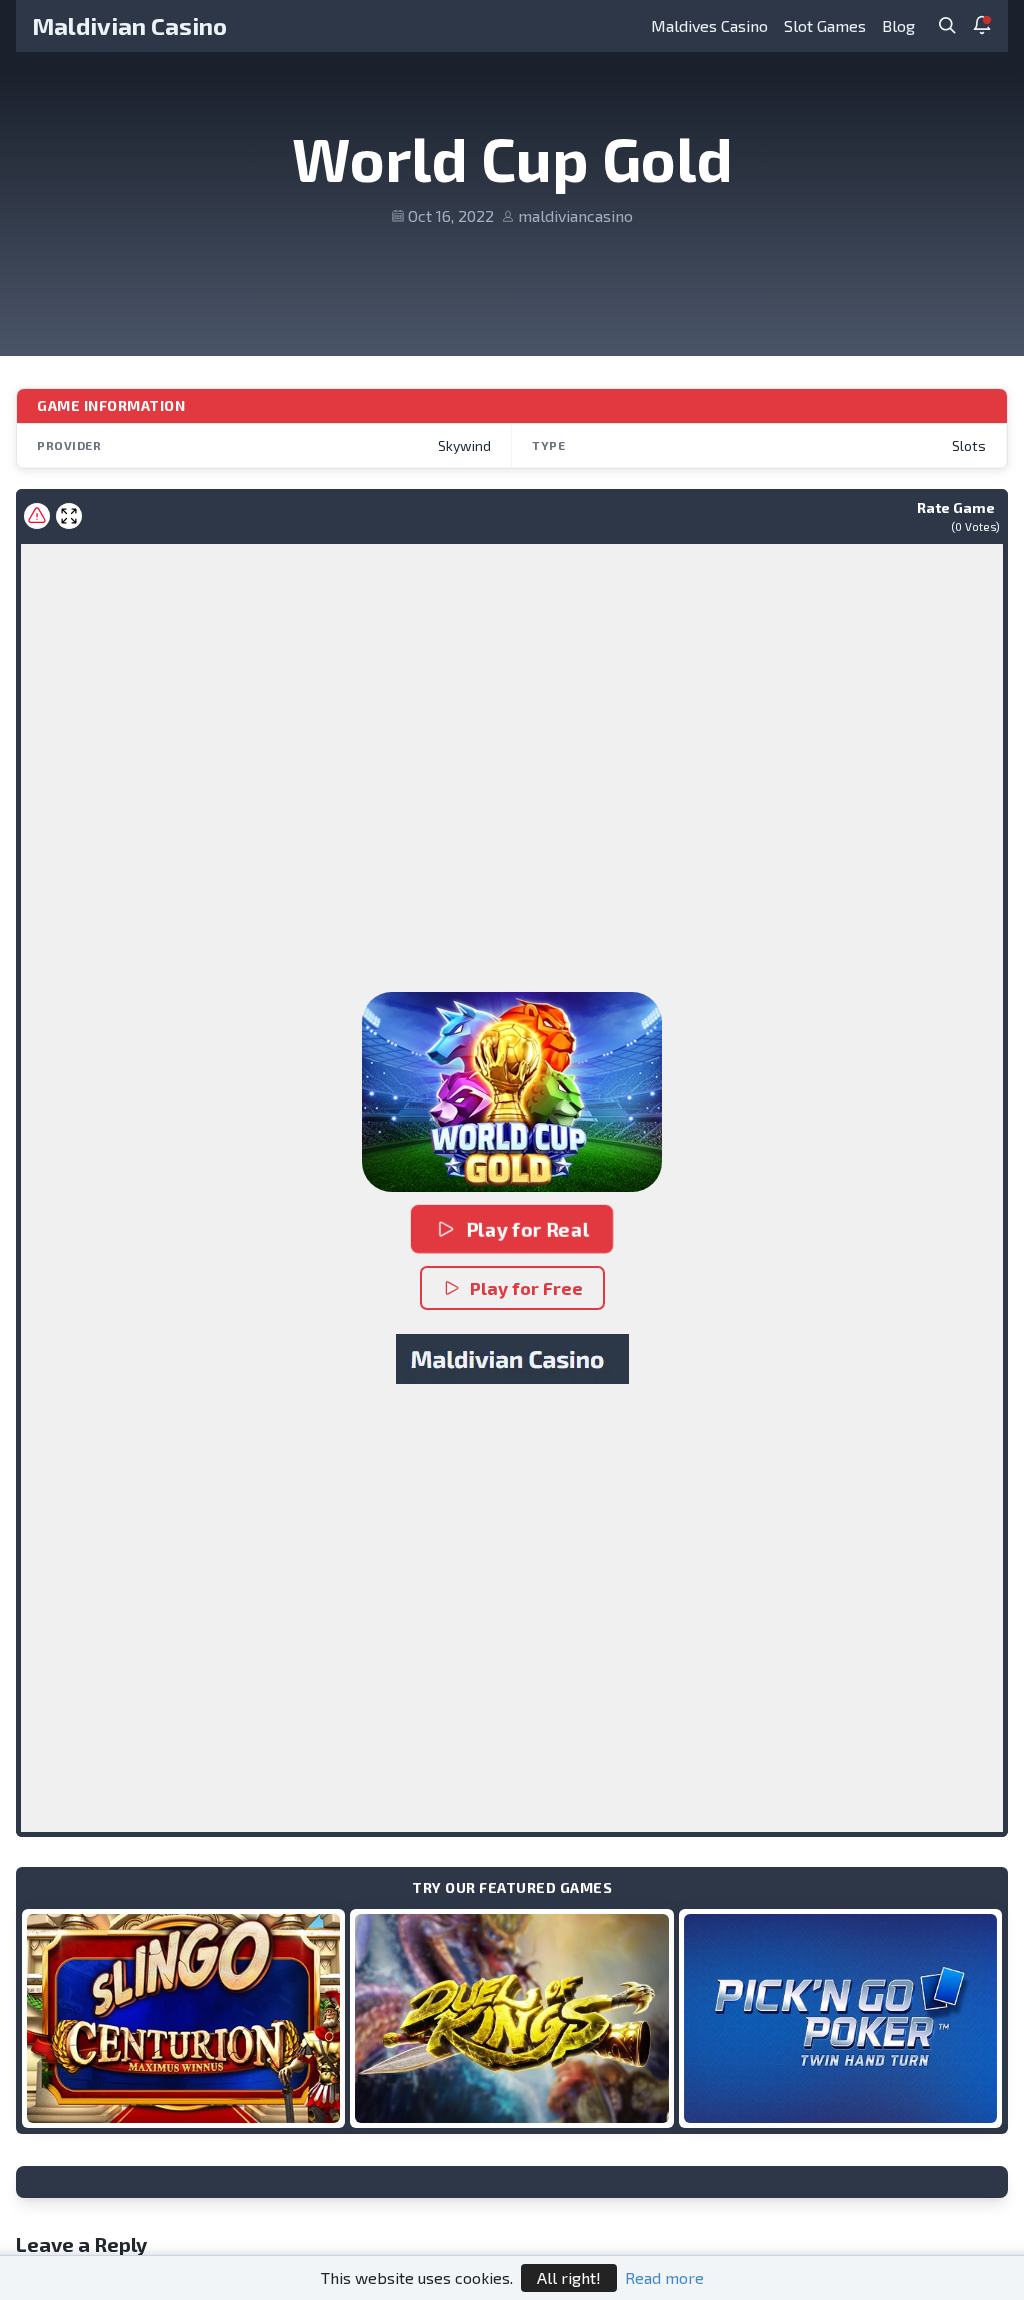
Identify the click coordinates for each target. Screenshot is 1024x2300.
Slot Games (825, 25)
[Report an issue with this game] (37, 516)
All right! (569, 2277)
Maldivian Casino (129, 25)
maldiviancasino (575, 215)
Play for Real (527, 1229)
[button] (512, 1092)
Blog (898, 25)
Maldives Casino (709, 25)
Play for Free (526, 1288)
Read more (664, 2277)
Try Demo (184, 2017)
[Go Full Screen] (69, 516)
